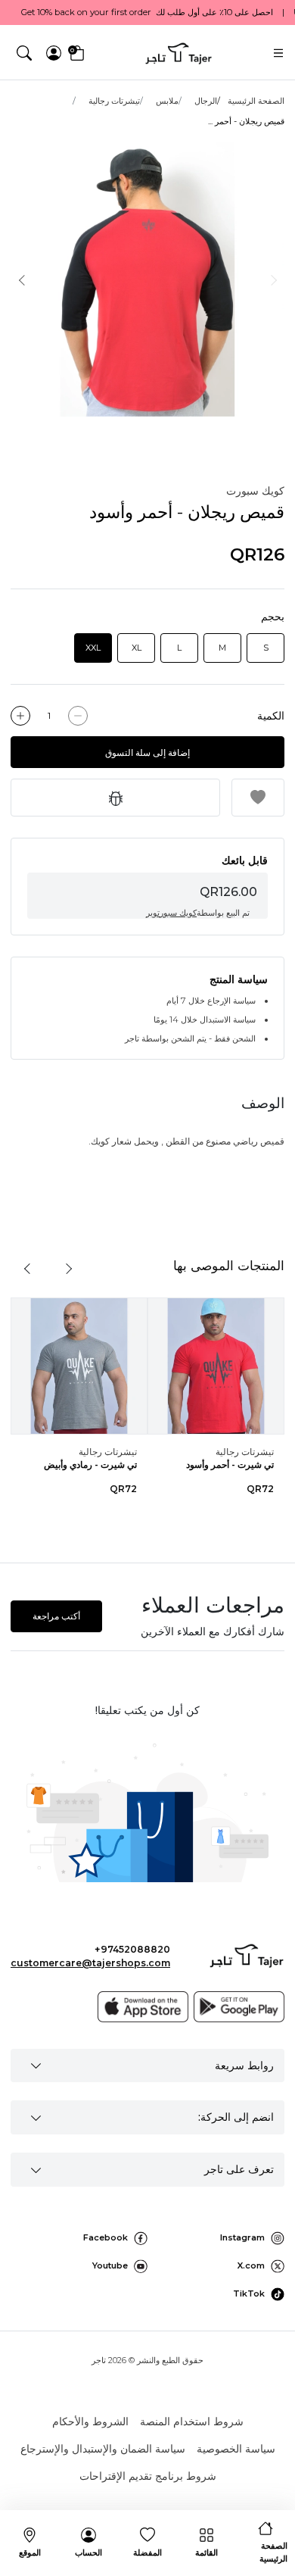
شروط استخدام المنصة (192, 2421)
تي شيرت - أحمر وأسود (230, 1464)
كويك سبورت (255, 491)
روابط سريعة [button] (244, 2065)
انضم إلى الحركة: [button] (236, 2117)
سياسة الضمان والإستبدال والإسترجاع (103, 2449)
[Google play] (239, 2006)
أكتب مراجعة (56, 1616)
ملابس (167, 101)
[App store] (143, 2006)
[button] (25, 53)
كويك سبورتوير (171, 913)
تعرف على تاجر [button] (239, 2169)
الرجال (206, 101)
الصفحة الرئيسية (256, 101)
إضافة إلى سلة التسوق (147, 753)
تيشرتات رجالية (114, 101)
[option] (147, 279)
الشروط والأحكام (90, 2421)
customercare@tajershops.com (90, 1963)
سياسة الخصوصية (236, 2449)
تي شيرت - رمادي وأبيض (90, 1464)
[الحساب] (54, 53)
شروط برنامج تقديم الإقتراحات (148, 2476)
